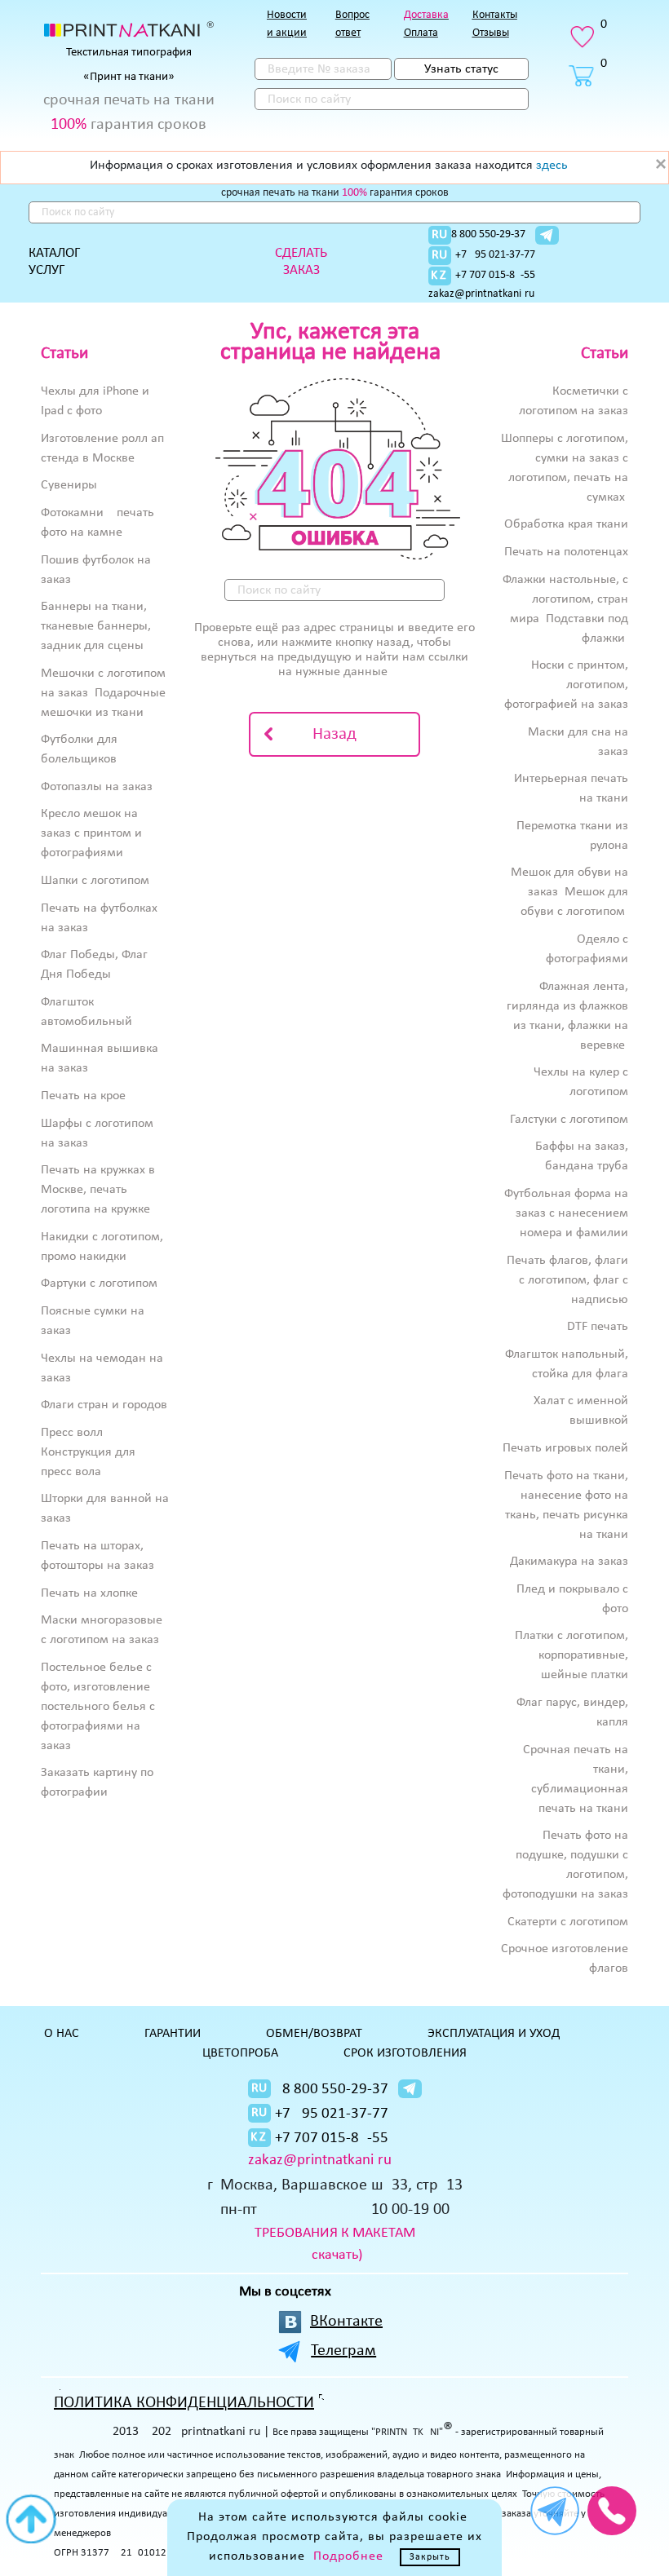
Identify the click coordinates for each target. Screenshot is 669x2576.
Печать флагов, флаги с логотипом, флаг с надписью (567, 1280)
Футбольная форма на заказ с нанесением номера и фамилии (566, 1213)
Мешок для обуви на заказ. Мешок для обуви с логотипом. (569, 892)
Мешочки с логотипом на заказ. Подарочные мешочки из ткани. (103, 693)
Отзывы (491, 33)
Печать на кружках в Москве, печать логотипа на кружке (98, 1190)
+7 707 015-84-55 (495, 275)
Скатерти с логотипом (568, 1922)
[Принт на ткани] (129, 29)
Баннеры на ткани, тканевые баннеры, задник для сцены (96, 626)
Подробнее (348, 2556)
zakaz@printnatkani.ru (481, 294)
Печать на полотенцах (566, 552)
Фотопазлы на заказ (97, 787)
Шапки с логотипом (95, 881)
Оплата (421, 33)
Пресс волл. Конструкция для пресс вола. (88, 1452)
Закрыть (430, 2557)
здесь (552, 166)
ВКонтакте (346, 2322)
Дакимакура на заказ (569, 1562)
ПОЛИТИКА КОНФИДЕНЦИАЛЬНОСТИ (184, 2403)
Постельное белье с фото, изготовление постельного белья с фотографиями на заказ (98, 1707)
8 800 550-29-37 (488, 234)
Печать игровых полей (565, 1448)
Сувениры (69, 485)
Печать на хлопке (89, 1593)
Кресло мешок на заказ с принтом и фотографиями (91, 833)
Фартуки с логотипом (99, 1284)
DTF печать (598, 1327)
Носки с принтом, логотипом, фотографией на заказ (566, 685)
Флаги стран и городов (104, 1405)
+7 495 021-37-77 (495, 255)
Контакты (495, 15)
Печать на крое (83, 1096)
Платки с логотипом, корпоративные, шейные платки (572, 1655)
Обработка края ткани (566, 524)
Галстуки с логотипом (569, 1120)
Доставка (426, 15)
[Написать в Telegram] (547, 235)
